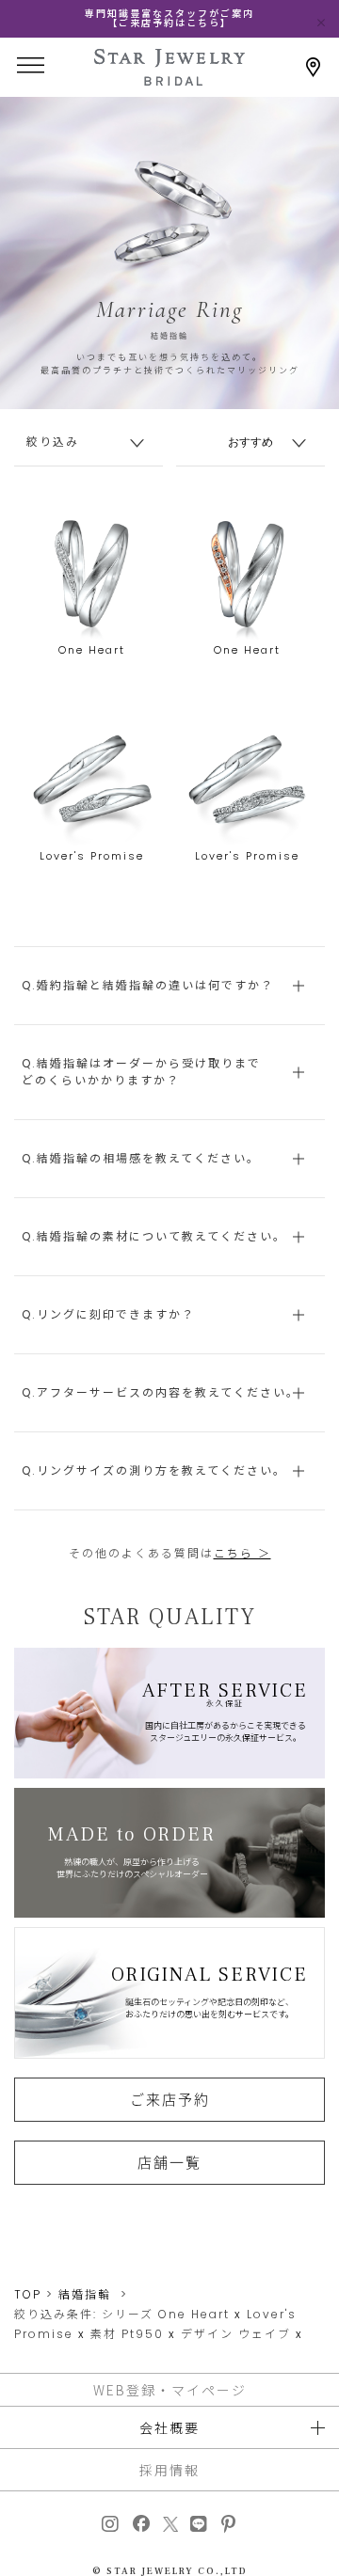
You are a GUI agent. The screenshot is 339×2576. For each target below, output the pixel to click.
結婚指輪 (85, 2294)
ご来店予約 (170, 2099)
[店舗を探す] (313, 67)
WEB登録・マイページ (170, 2390)
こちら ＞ (242, 1553)
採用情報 (169, 2470)
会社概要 (169, 2427)
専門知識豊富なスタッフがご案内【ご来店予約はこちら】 (169, 18)
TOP (28, 2294)
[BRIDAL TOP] (169, 79)
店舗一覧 (169, 2162)
